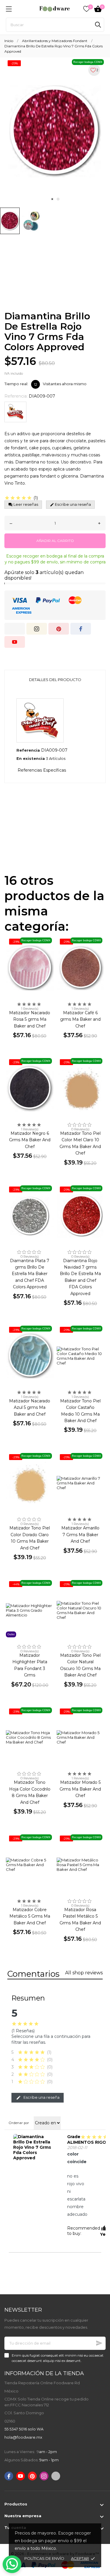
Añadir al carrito (55, 541)
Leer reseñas (25, 504)
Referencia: (16, 396)
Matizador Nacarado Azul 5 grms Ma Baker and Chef (30, 1408)
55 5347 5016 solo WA (24, 2429)
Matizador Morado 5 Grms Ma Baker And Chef (80, 1789)
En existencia (31, 758)
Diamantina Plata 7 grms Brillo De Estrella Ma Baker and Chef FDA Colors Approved (30, 1274)
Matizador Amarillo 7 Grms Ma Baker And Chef (80, 1535)
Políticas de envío (44, 2558)
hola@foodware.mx (23, 2437)
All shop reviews (84, 1973)
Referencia (28, 750)
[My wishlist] (87, 9)
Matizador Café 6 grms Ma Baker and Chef (80, 1019)
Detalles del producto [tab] (55, 680)
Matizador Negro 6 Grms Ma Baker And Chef (30, 1140)
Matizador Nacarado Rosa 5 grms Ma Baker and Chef (30, 1019)
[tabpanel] (55, 131)
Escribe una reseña (41, 2097)
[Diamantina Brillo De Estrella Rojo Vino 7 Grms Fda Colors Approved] (34, 2147)
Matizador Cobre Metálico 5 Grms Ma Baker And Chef (30, 1916)
